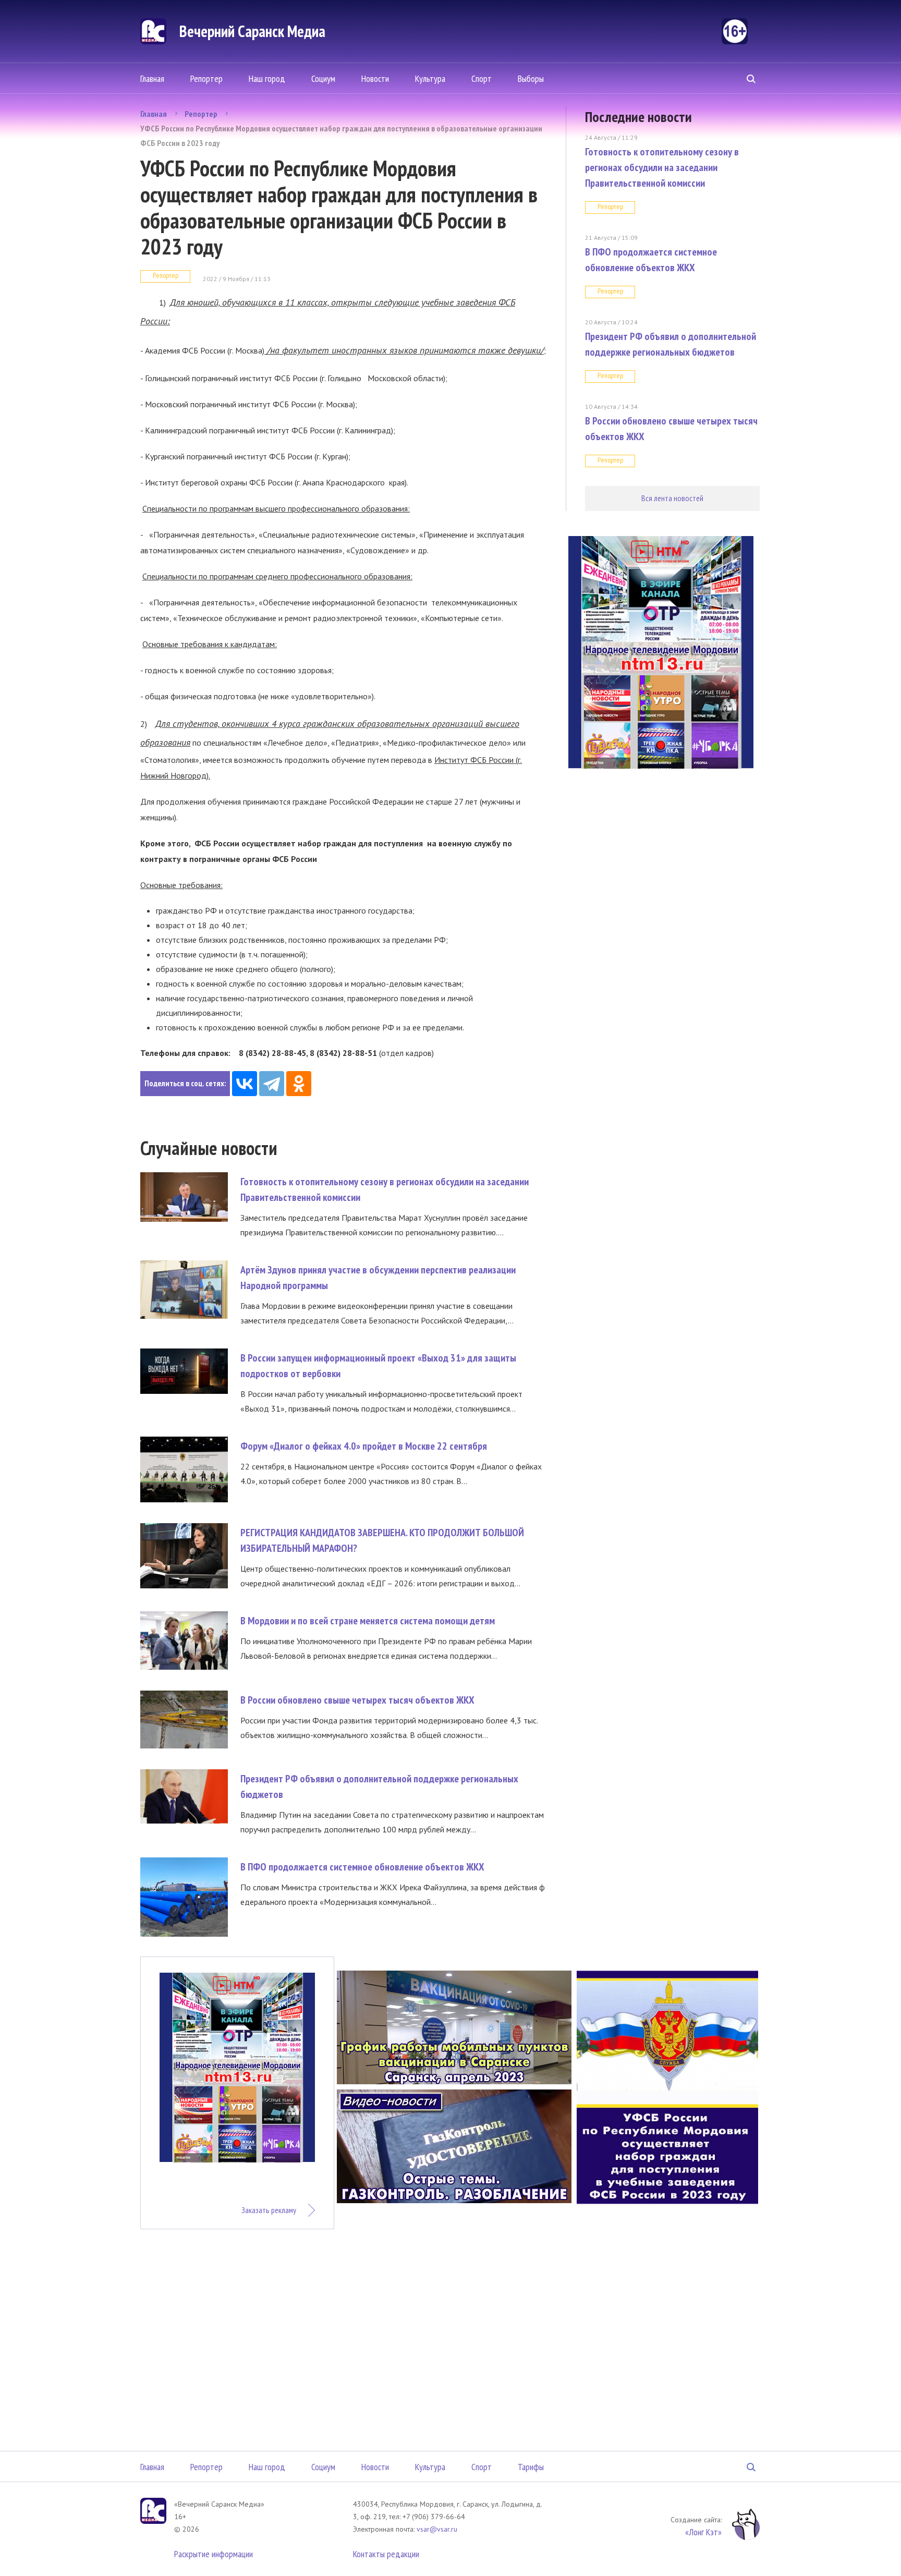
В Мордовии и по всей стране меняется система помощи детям (368, 1621)
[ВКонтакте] (245, 1084)
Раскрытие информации (214, 2554)
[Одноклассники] (299, 1084)
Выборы (531, 78)
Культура (430, 78)
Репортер (206, 78)
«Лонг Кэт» (703, 2532)
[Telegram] (272, 1084)
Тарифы (531, 2467)
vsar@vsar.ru (437, 2529)
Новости (375, 78)
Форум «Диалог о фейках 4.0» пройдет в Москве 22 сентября (364, 1446)
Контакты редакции (386, 2554)
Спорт (482, 78)
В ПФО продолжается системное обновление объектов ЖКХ (362, 1867)
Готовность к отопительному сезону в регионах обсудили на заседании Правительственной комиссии (662, 167)
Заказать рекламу (269, 2210)
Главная (152, 78)
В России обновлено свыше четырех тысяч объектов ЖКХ (357, 1700)
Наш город (267, 78)
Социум (323, 78)
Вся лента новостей (672, 498)
